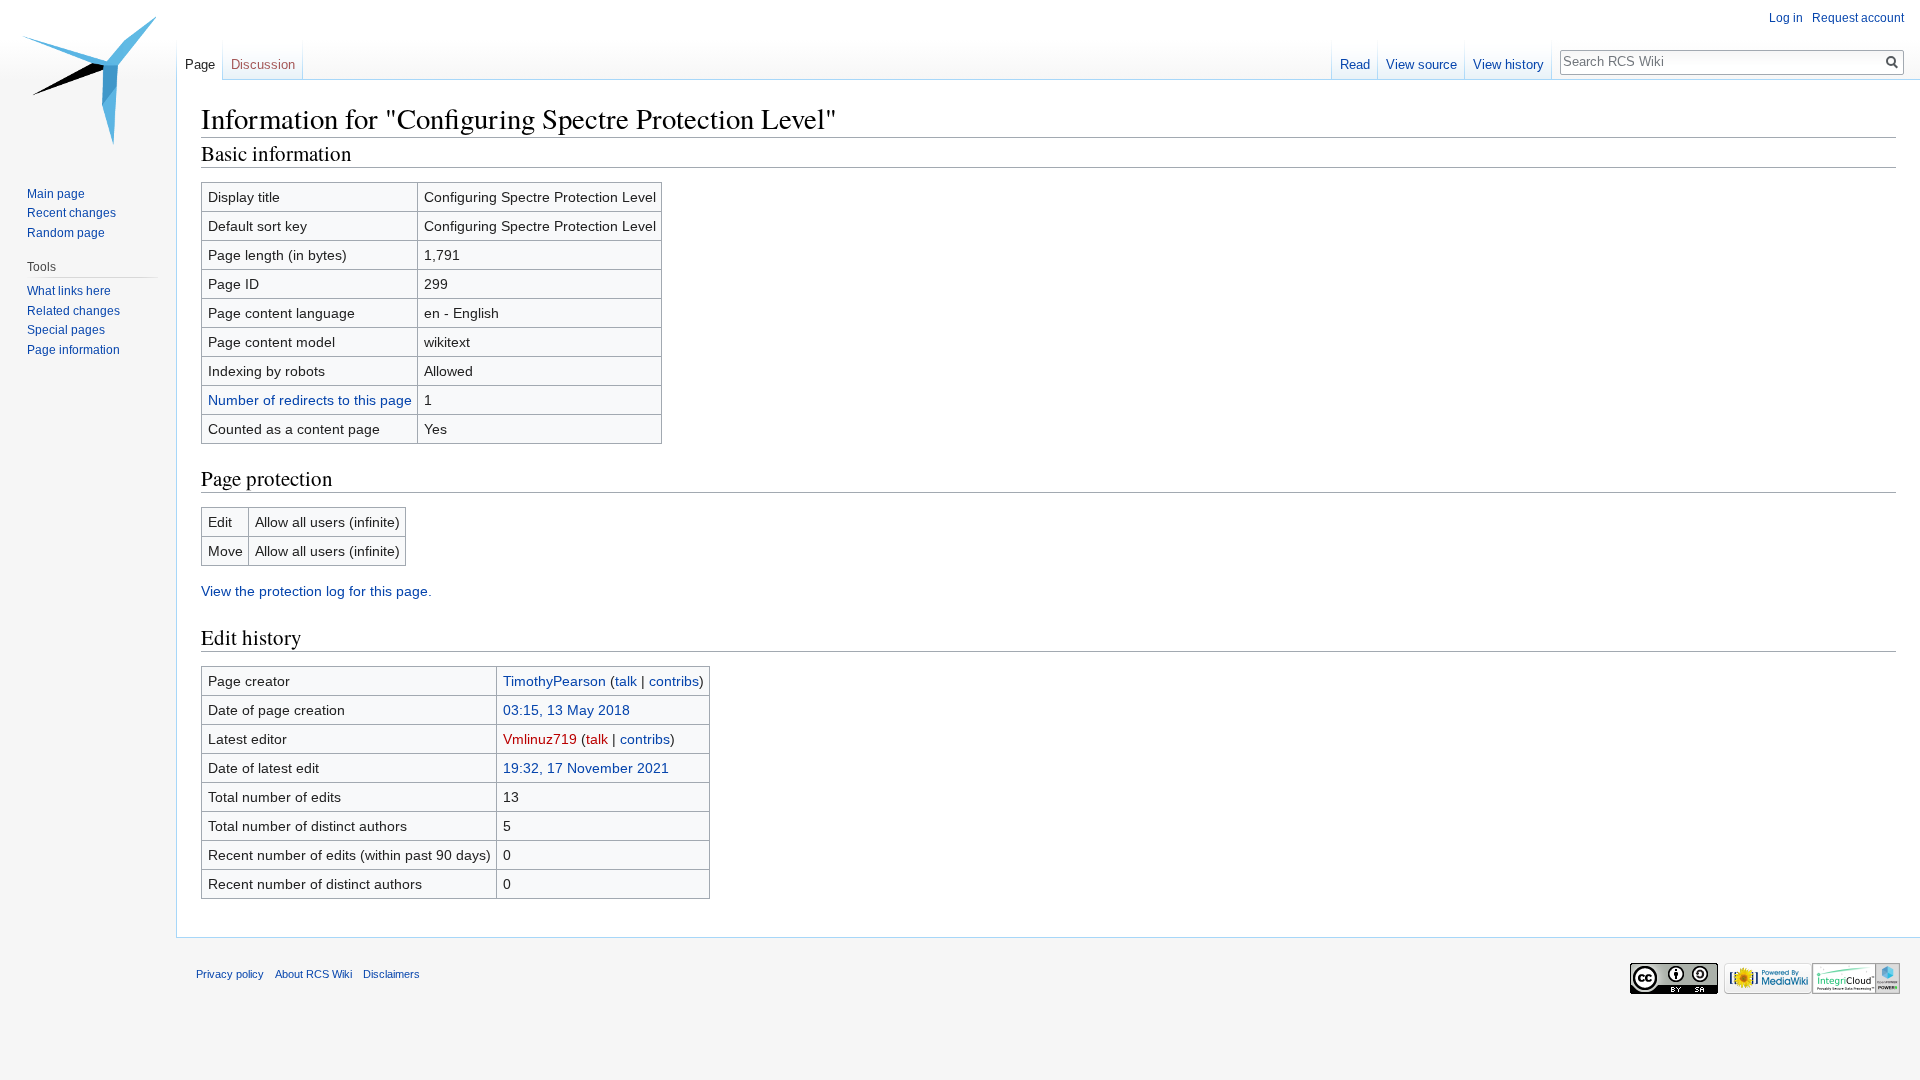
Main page (56, 194)
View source (1421, 64)
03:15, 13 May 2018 (566, 710)
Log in (1786, 18)
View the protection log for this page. (316, 591)
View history (1508, 64)
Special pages (66, 330)
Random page (66, 233)
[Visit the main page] (88, 80)
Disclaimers (391, 974)
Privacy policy (230, 974)
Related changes (73, 311)
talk (626, 681)
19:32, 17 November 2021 (586, 768)
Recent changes (71, 213)
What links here (69, 291)
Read (1355, 64)
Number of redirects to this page (310, 400)
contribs (674, 681)
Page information (73, 350)
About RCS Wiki (313, 974)
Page (200, 64)
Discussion (263, 64)
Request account (1858, 18)
